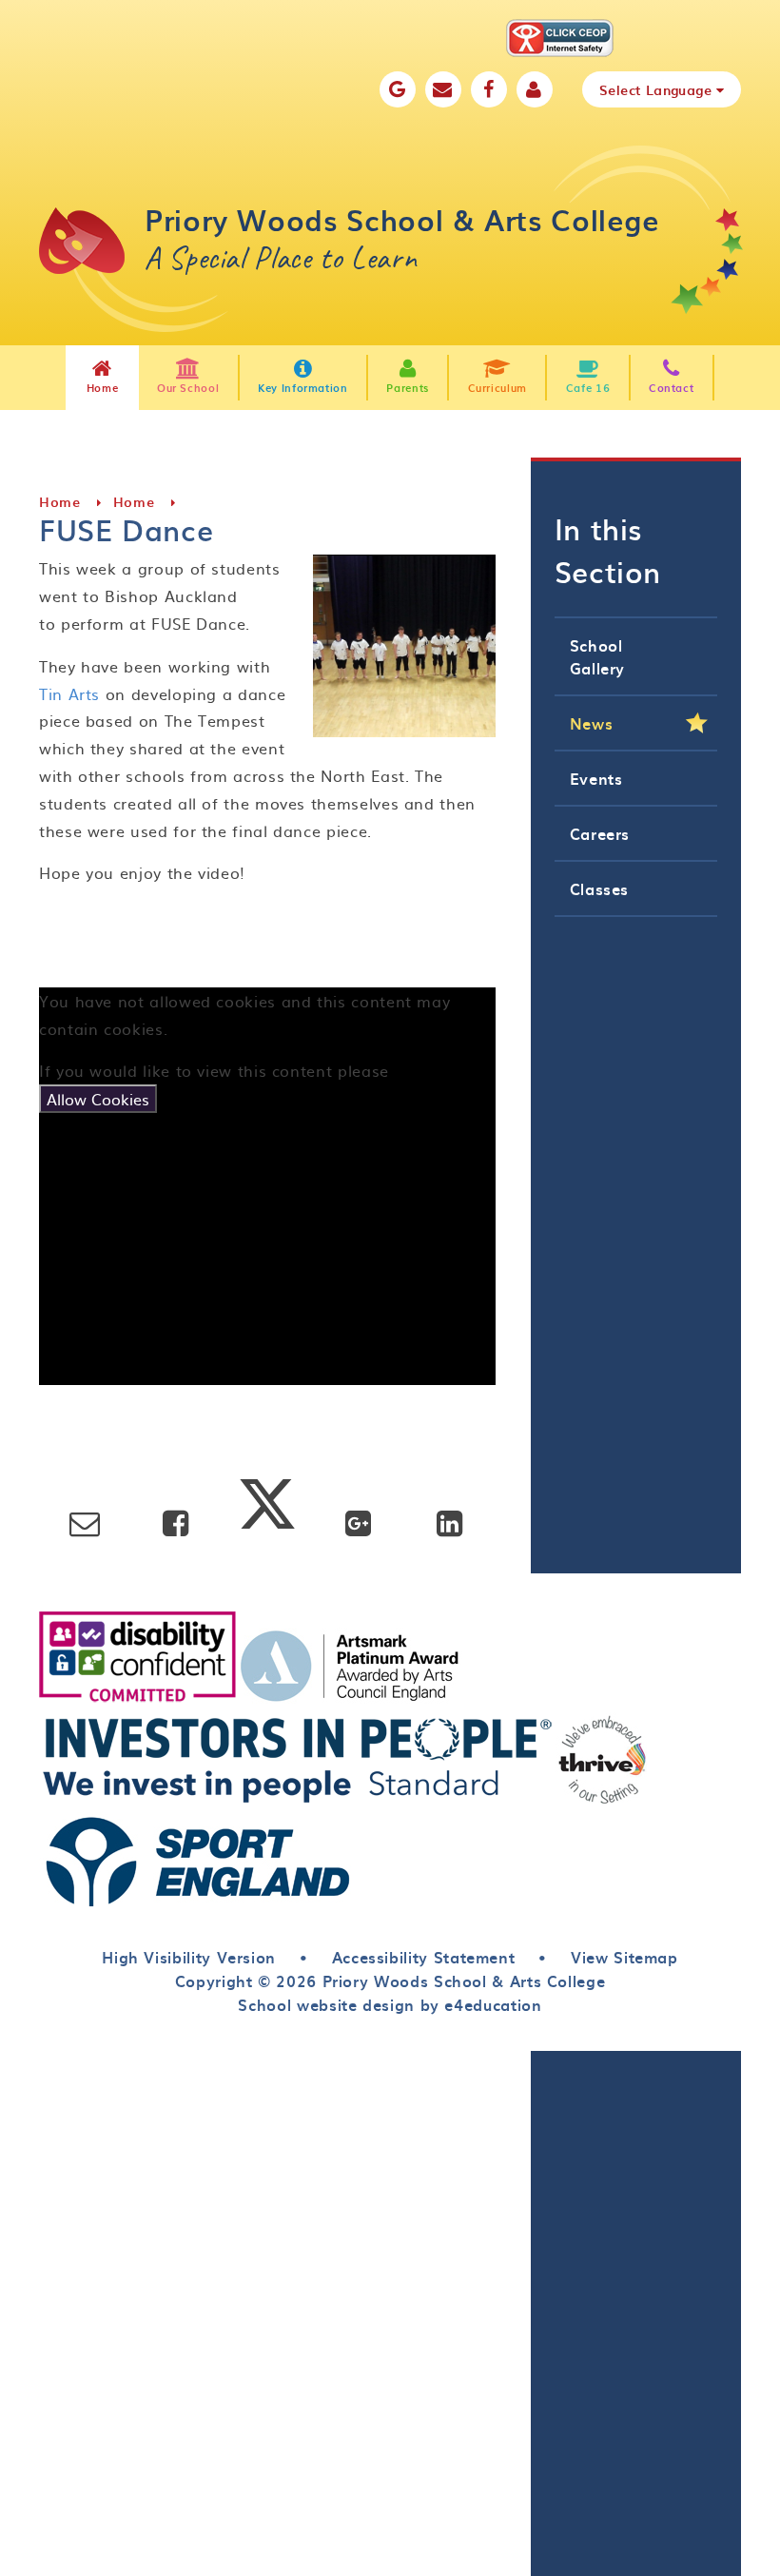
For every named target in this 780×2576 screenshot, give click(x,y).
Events (596, 778)
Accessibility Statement (424, 1957)
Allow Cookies (98, 1099)
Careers (600, 833)
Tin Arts (69, 693)
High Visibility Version (189, 1957)
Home (60, 502)
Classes (599, 888)
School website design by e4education (390, 2004)
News (592, 723)
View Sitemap (624, 1957)
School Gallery (597, 656)
